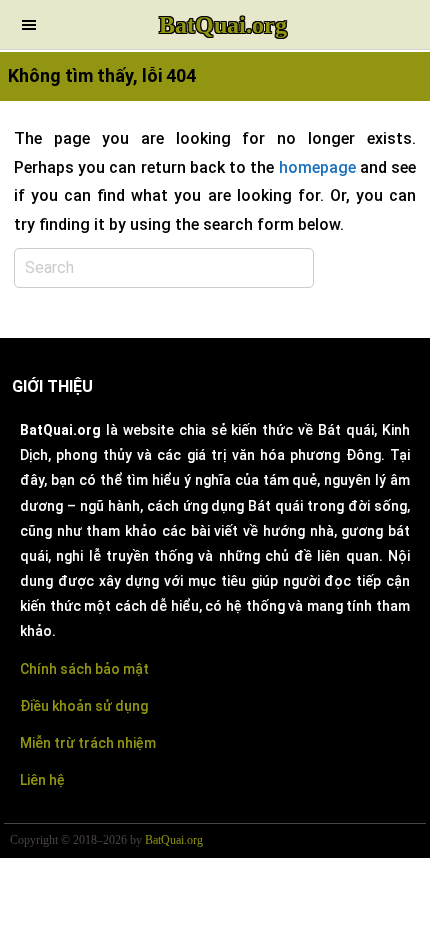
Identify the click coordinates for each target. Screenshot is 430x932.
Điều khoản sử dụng (84, 706)
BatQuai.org (223, 25)
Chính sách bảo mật (84, 669)
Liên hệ (42, 780)
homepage (317, 167)
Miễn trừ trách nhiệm (88, 743)
